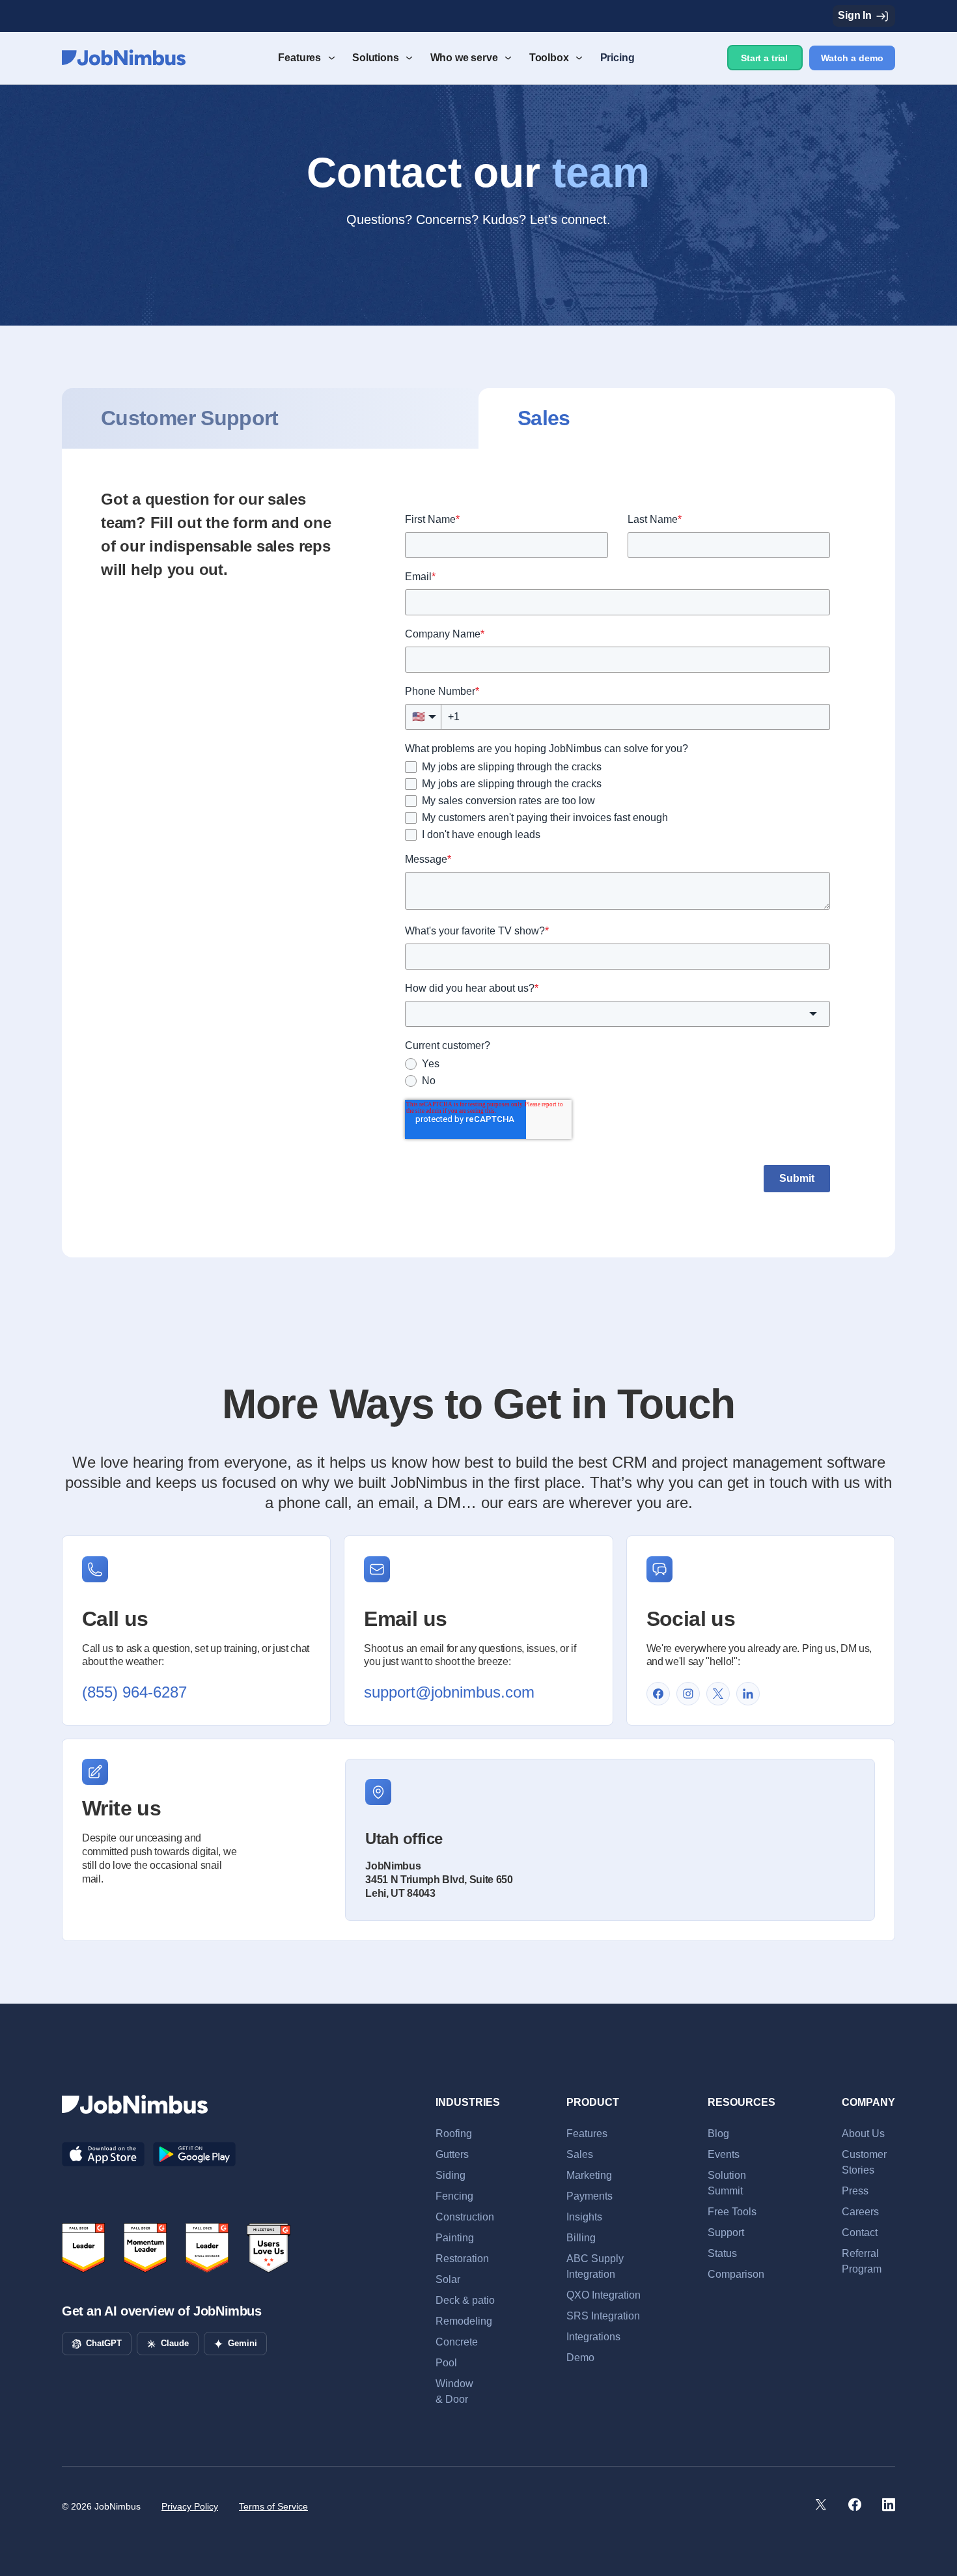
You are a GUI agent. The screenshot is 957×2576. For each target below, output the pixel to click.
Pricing (617, 58)
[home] (124, 58)
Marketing (589, 2175)
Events (724, 2154)
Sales (580, 2154)
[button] (305, 58)
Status (722, 2253)
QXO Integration (603, 2295)
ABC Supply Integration (595, 2266)
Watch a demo (852, 58)
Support (726, 2233)
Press (855, 2191)
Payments (589, 2196)
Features (587, 2134)
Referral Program (862, 2261)
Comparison (736, 2274)
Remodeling (464, 2321)
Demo (580, 2358)
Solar (448, 2279)
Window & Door (454, 2391)
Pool (446, 2363)
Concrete (457, 2342)
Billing (581, 2238)
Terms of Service (273, 2506)
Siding (451, 2175)
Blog (718, 2134)
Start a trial (764, 58)
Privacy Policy (190, 2506)
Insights (584, 2217)
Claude (175, 2343)
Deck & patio (465, 2300)
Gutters (452, 2154)
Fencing (454, 2196)
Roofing (454, 2134)
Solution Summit (727, 2183)
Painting (455, 2238)
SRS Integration (603, 2316)
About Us (863, 2134)
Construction (465, 2217)
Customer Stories (864, 2162)
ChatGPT (104, 2343)
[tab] (270, 418)
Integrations (593, 2337)
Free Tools (732, 2212)
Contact (860, 2233)
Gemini (243, 2343)
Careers (860, 2212)
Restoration (462, 2259)
